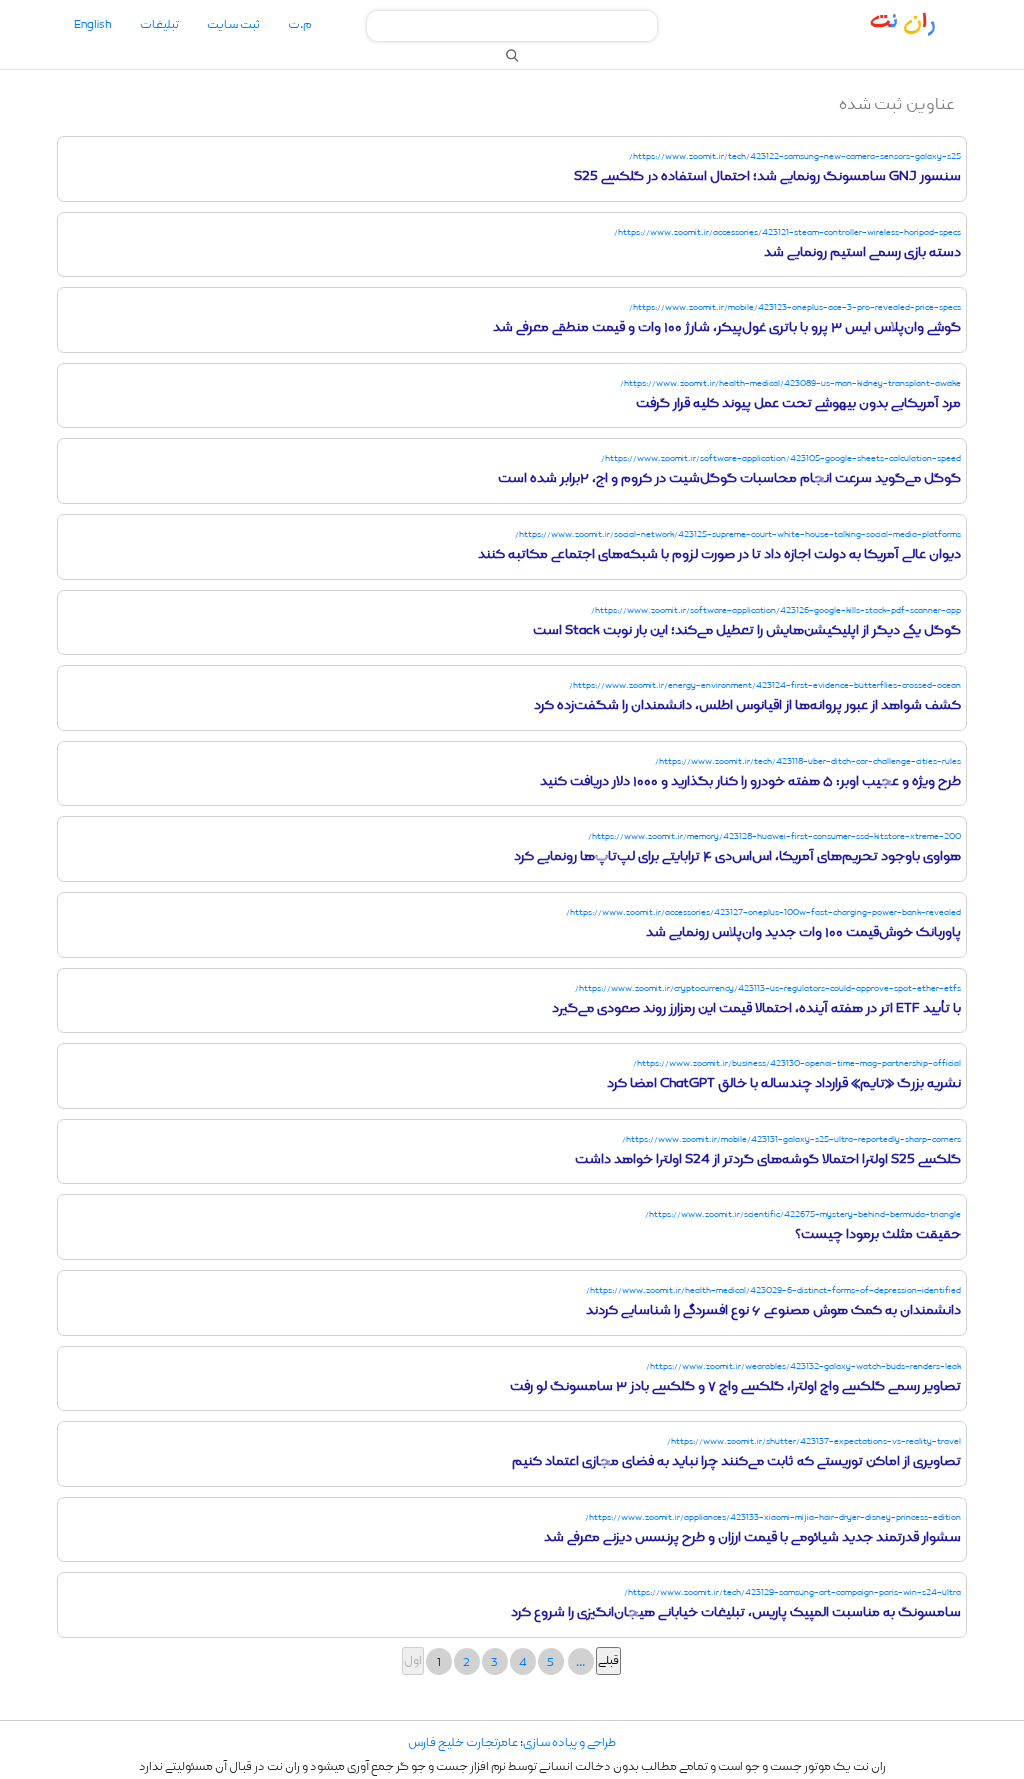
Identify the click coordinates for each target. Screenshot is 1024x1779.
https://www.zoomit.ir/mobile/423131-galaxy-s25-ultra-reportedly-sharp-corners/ (791, 1139)
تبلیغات (159, 25)
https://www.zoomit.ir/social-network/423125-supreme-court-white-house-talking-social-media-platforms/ (738, 534)
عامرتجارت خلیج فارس (463, 1743)
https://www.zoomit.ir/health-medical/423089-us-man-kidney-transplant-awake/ (790, 383)
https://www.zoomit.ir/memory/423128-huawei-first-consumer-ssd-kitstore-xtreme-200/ (774, 836)
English (93, 25)
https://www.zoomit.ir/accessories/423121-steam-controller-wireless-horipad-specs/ (787, 232)
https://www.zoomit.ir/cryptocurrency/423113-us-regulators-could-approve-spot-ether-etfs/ (768, 988)
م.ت (299, 25)
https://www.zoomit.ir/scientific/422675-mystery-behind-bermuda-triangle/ (803, 1214)
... (580, 1663)
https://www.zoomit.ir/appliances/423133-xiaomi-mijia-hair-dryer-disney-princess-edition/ (773, 1517)
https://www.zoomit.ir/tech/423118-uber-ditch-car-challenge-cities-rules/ (808, 761)
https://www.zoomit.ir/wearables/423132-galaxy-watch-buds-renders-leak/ (803, 1366)
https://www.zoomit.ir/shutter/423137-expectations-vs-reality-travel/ (814, 1441)
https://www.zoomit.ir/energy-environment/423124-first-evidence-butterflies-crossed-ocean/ (765, 685)
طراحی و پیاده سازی (569, 1743)
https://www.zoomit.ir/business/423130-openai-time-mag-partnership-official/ (797, 1063)
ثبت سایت (233, 25)
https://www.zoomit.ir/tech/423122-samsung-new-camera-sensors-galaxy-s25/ (795, 156)
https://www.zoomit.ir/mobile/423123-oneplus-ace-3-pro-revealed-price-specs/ (795, 307)
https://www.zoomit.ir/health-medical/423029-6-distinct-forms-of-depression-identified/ (773, 1290)
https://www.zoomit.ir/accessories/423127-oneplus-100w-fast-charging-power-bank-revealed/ (763, 912)
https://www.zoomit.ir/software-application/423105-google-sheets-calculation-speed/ (781, 458)
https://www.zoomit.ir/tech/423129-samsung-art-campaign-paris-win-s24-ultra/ (792, 1592)
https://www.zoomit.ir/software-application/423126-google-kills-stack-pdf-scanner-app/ (776, 610)
